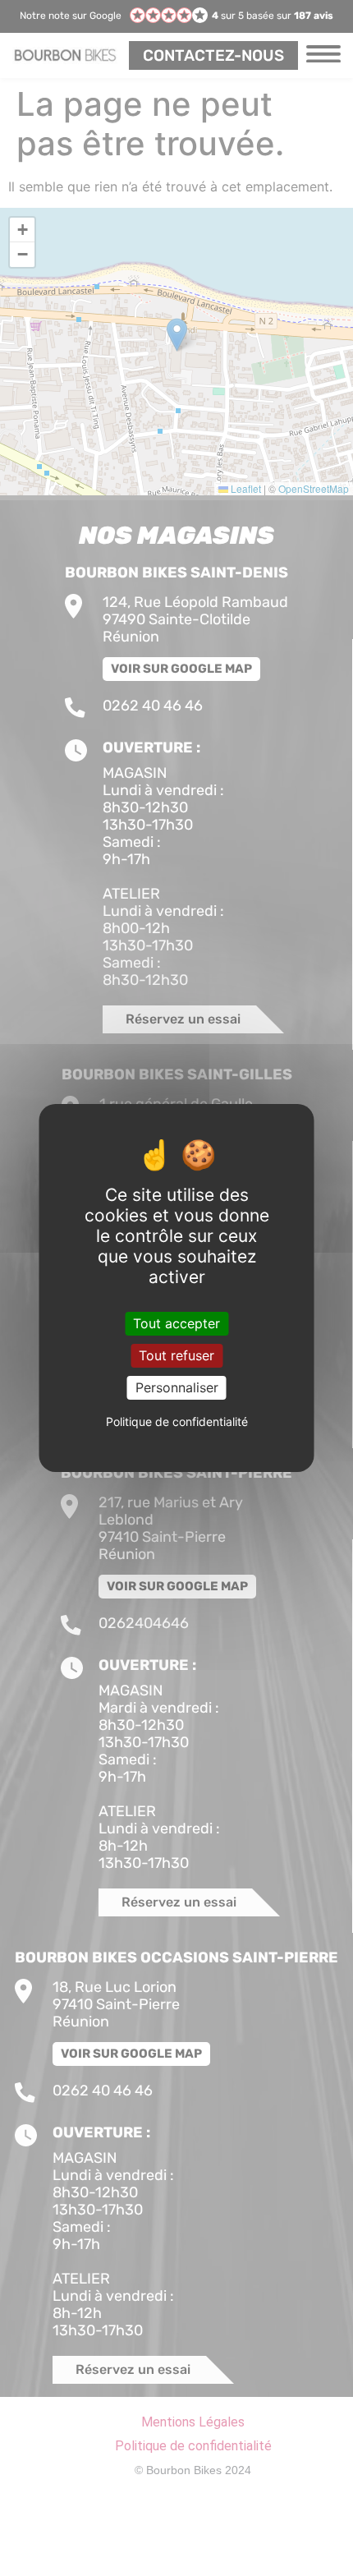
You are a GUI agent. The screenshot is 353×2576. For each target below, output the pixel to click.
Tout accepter (176, 1322)
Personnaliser (177, 1387)
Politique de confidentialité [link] (177, 1421)
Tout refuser (176, 1355)
